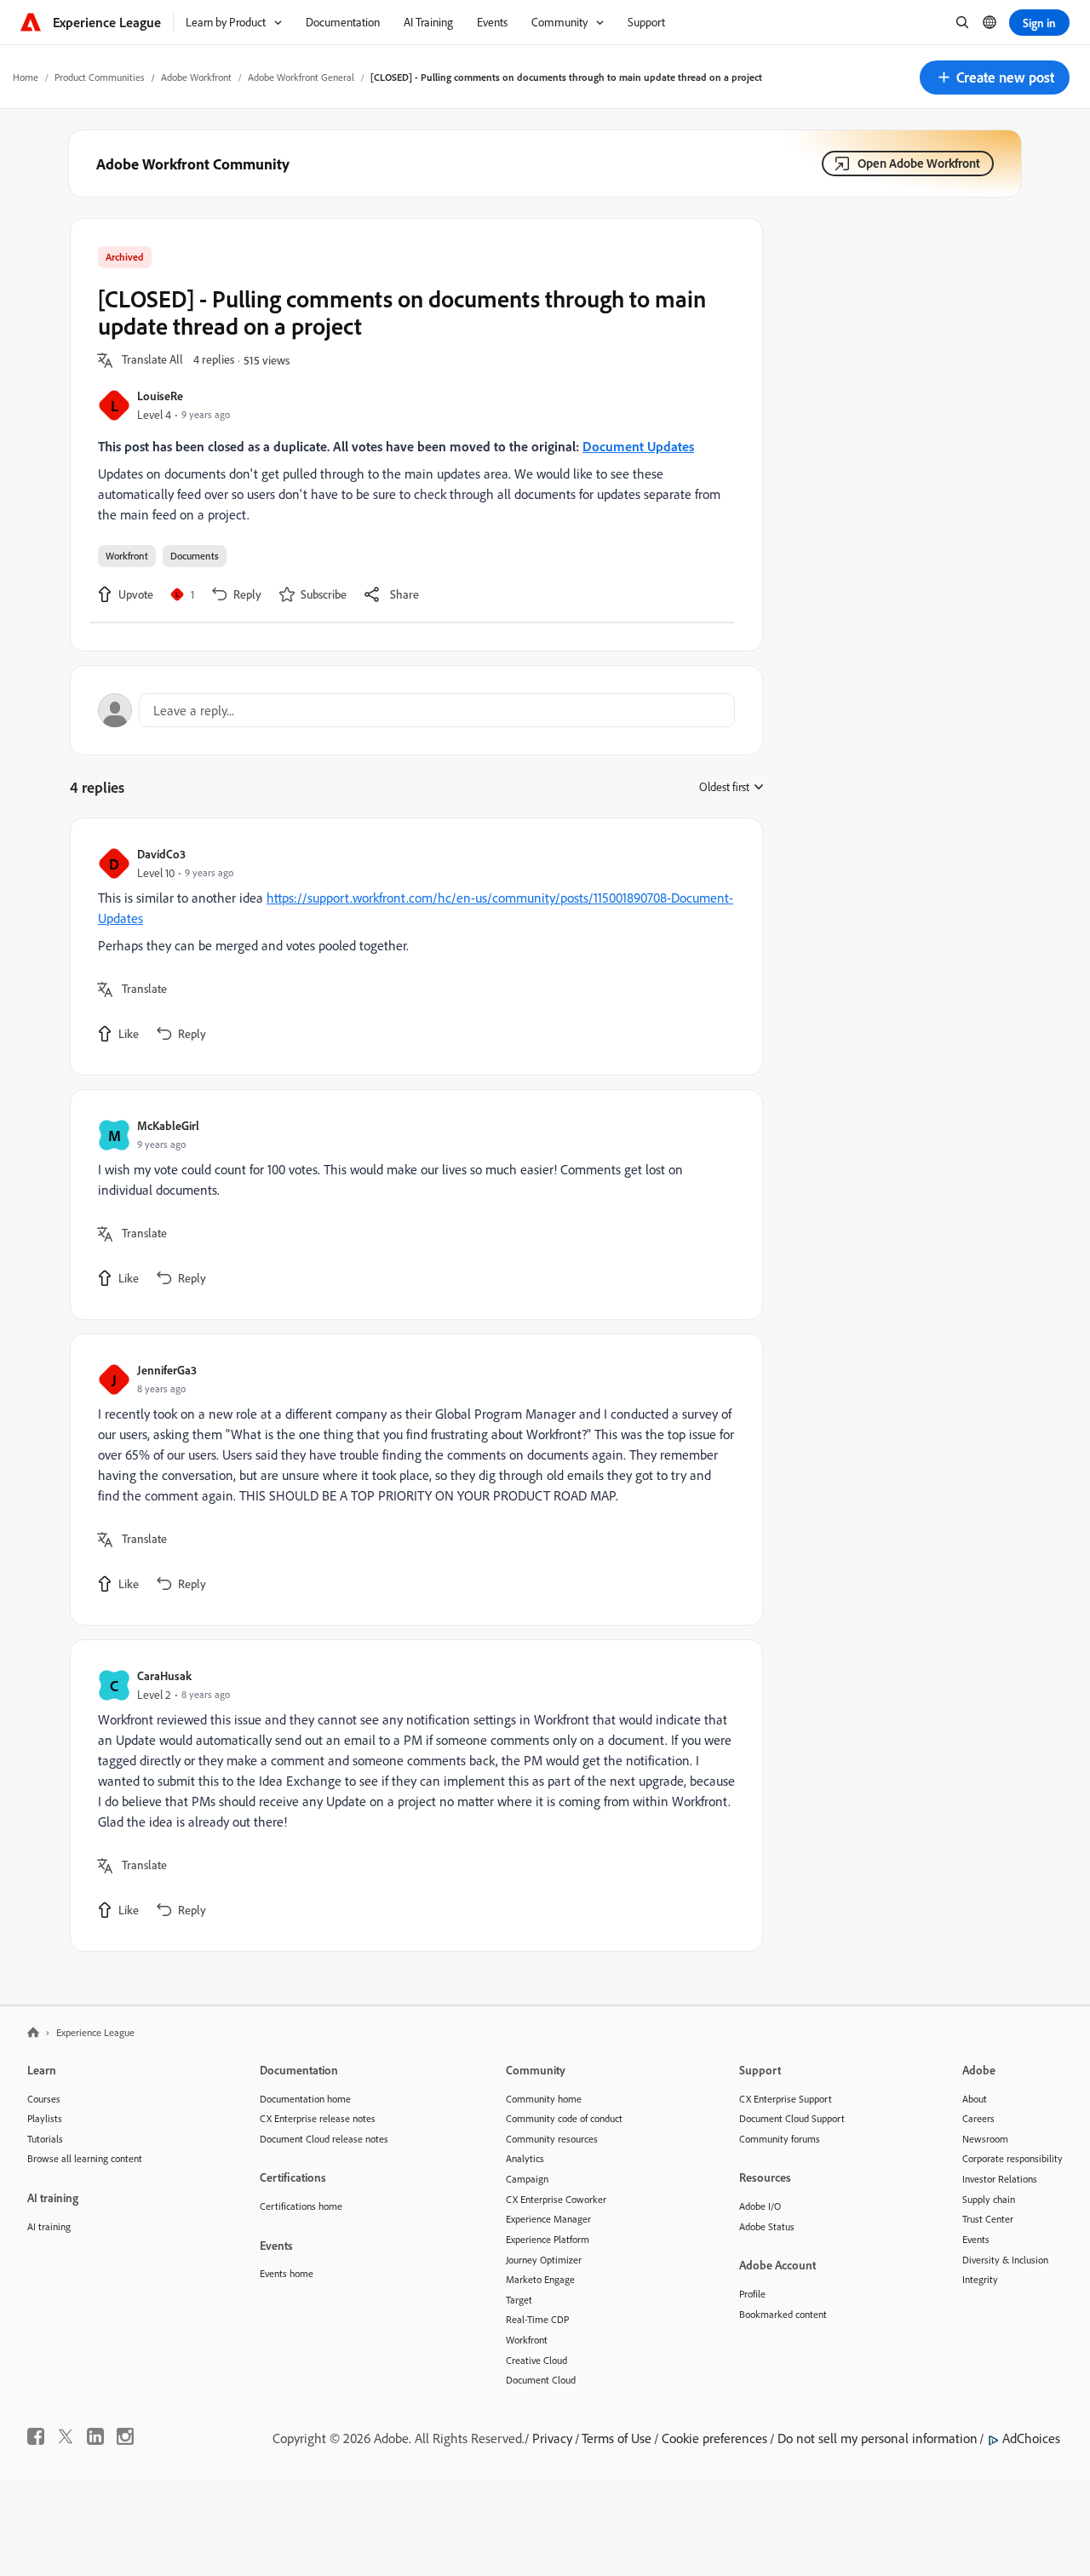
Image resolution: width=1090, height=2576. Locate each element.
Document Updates (638, 446)
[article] (412, 947)
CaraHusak (164, 1675)
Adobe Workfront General (301, 77)
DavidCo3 (161, 854)
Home (26, 77)
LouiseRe (160, 396)
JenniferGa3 (167, 1370)
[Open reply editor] (416, 710)
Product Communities (100, 77)
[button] (995, 77)
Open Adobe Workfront (919, 163)
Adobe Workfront (196, 77)
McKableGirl (168, 1125)
